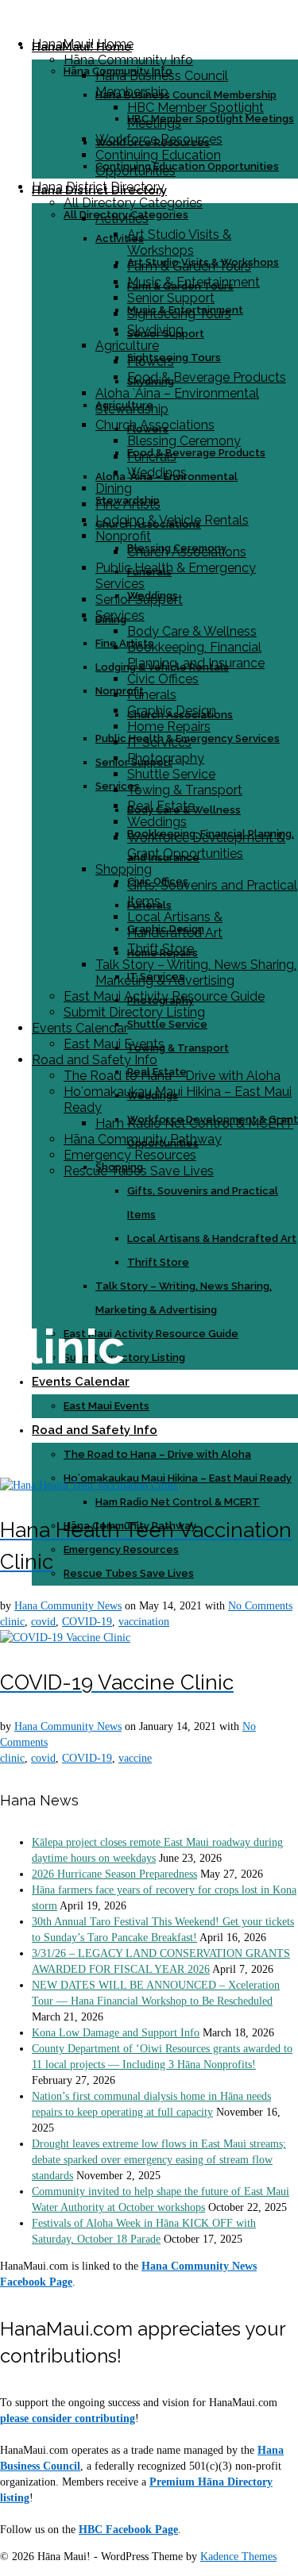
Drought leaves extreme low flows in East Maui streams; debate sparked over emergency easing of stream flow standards (159, 2160)
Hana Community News (68, 1606)
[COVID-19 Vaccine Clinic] (65, 1638)
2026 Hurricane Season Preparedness (114, 1874)
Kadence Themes (238, 2557)
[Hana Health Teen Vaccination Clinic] (89, 1485)
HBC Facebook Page (128, 2530)
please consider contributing (68, 2418)
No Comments (260, 1606)
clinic (12, 1622)
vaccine (135, 1758)
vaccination (144, 1622)
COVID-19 (87, 1622)
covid (43, 1622)
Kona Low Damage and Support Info (116, 2033)
